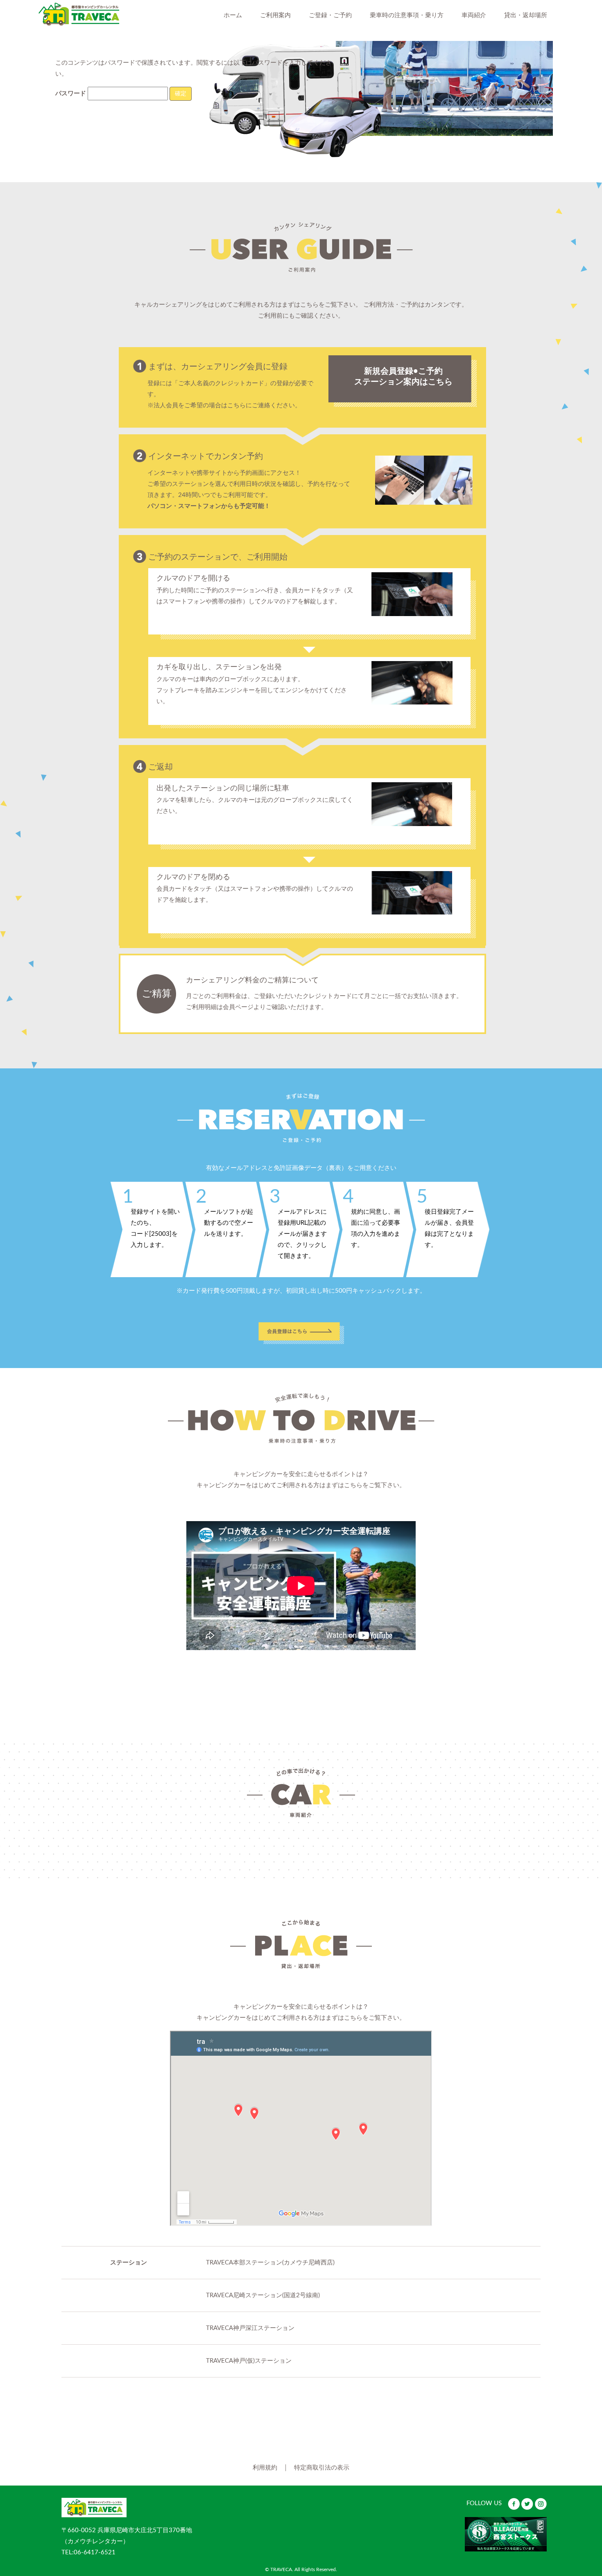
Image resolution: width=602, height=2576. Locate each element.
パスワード (71, 94)
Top (570, 2477)
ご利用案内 (275, 15)
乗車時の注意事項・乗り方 (407, 15)
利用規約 (265, 2468)
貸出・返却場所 (526, 15)
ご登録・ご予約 (330, 15)
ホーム (233, 15)
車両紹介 (474, 15)
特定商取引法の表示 (322, 2468)
